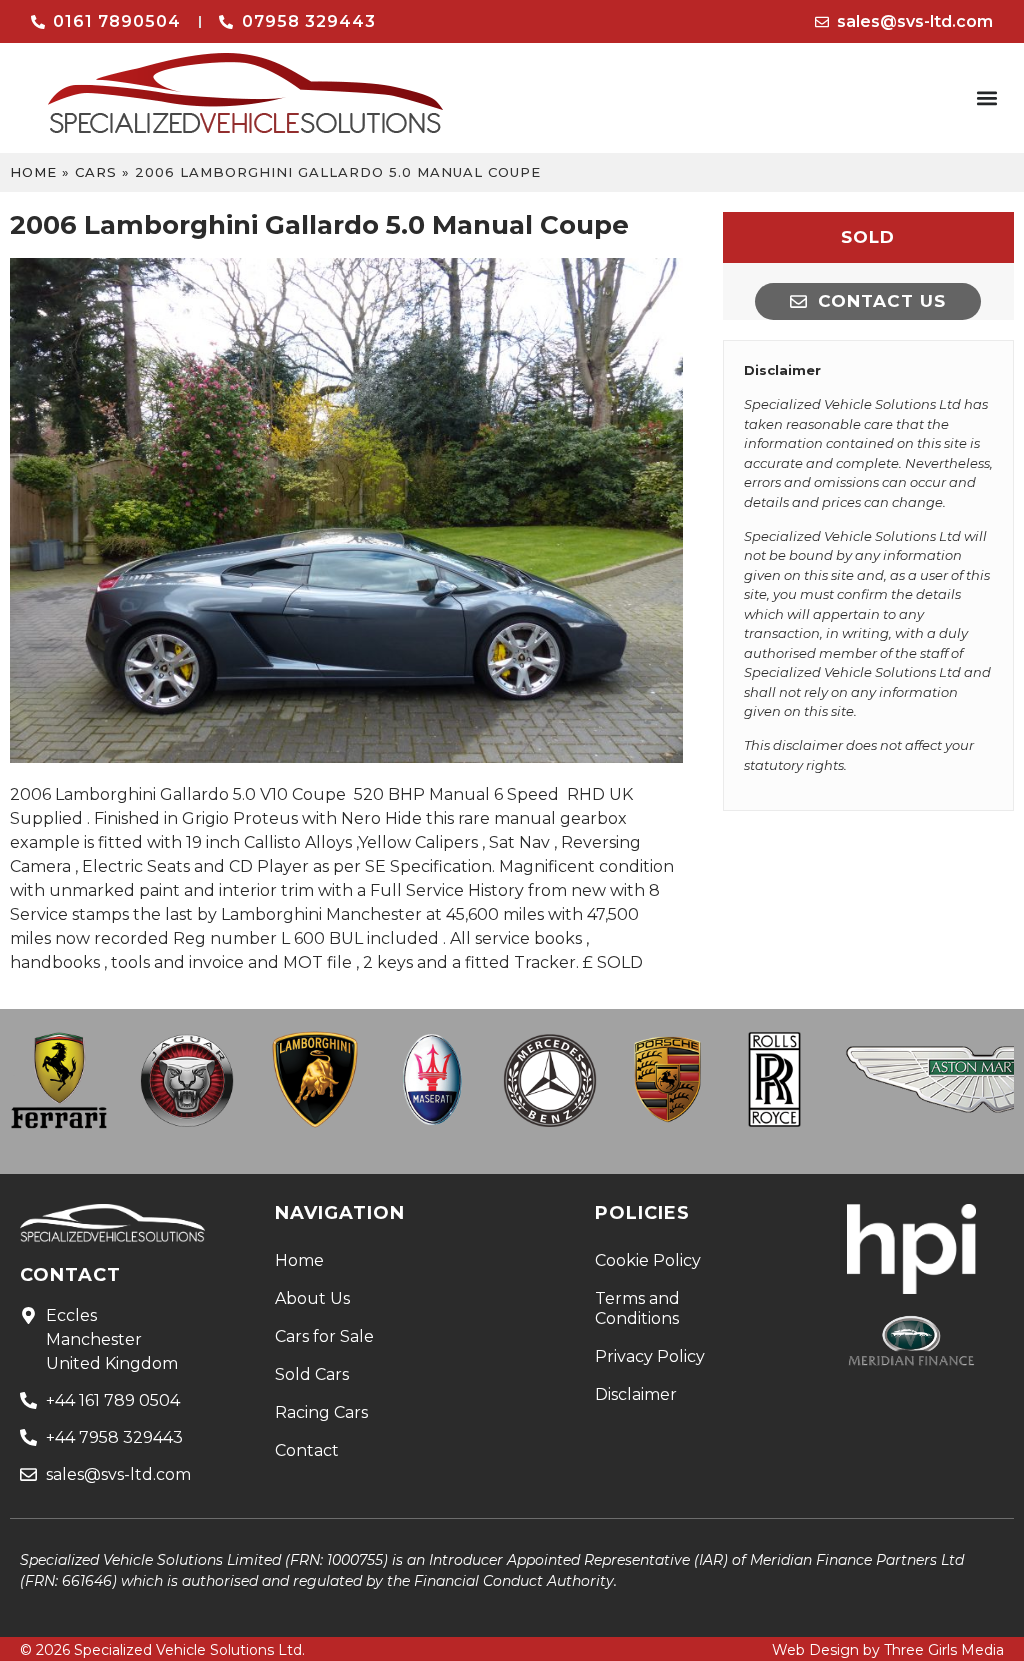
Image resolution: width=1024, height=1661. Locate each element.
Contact (307, 1450)
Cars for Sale (324, 1336)
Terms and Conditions (637, 1308)
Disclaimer (636, 1394)
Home (33, 172)
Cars (96, 172)
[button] (987, 98)
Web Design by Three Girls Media (888, 1650)
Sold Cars (312, 1374)
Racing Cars (321, 1412)
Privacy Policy (650, 1356)
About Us (312, 1298)
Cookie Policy (648, 1260)
